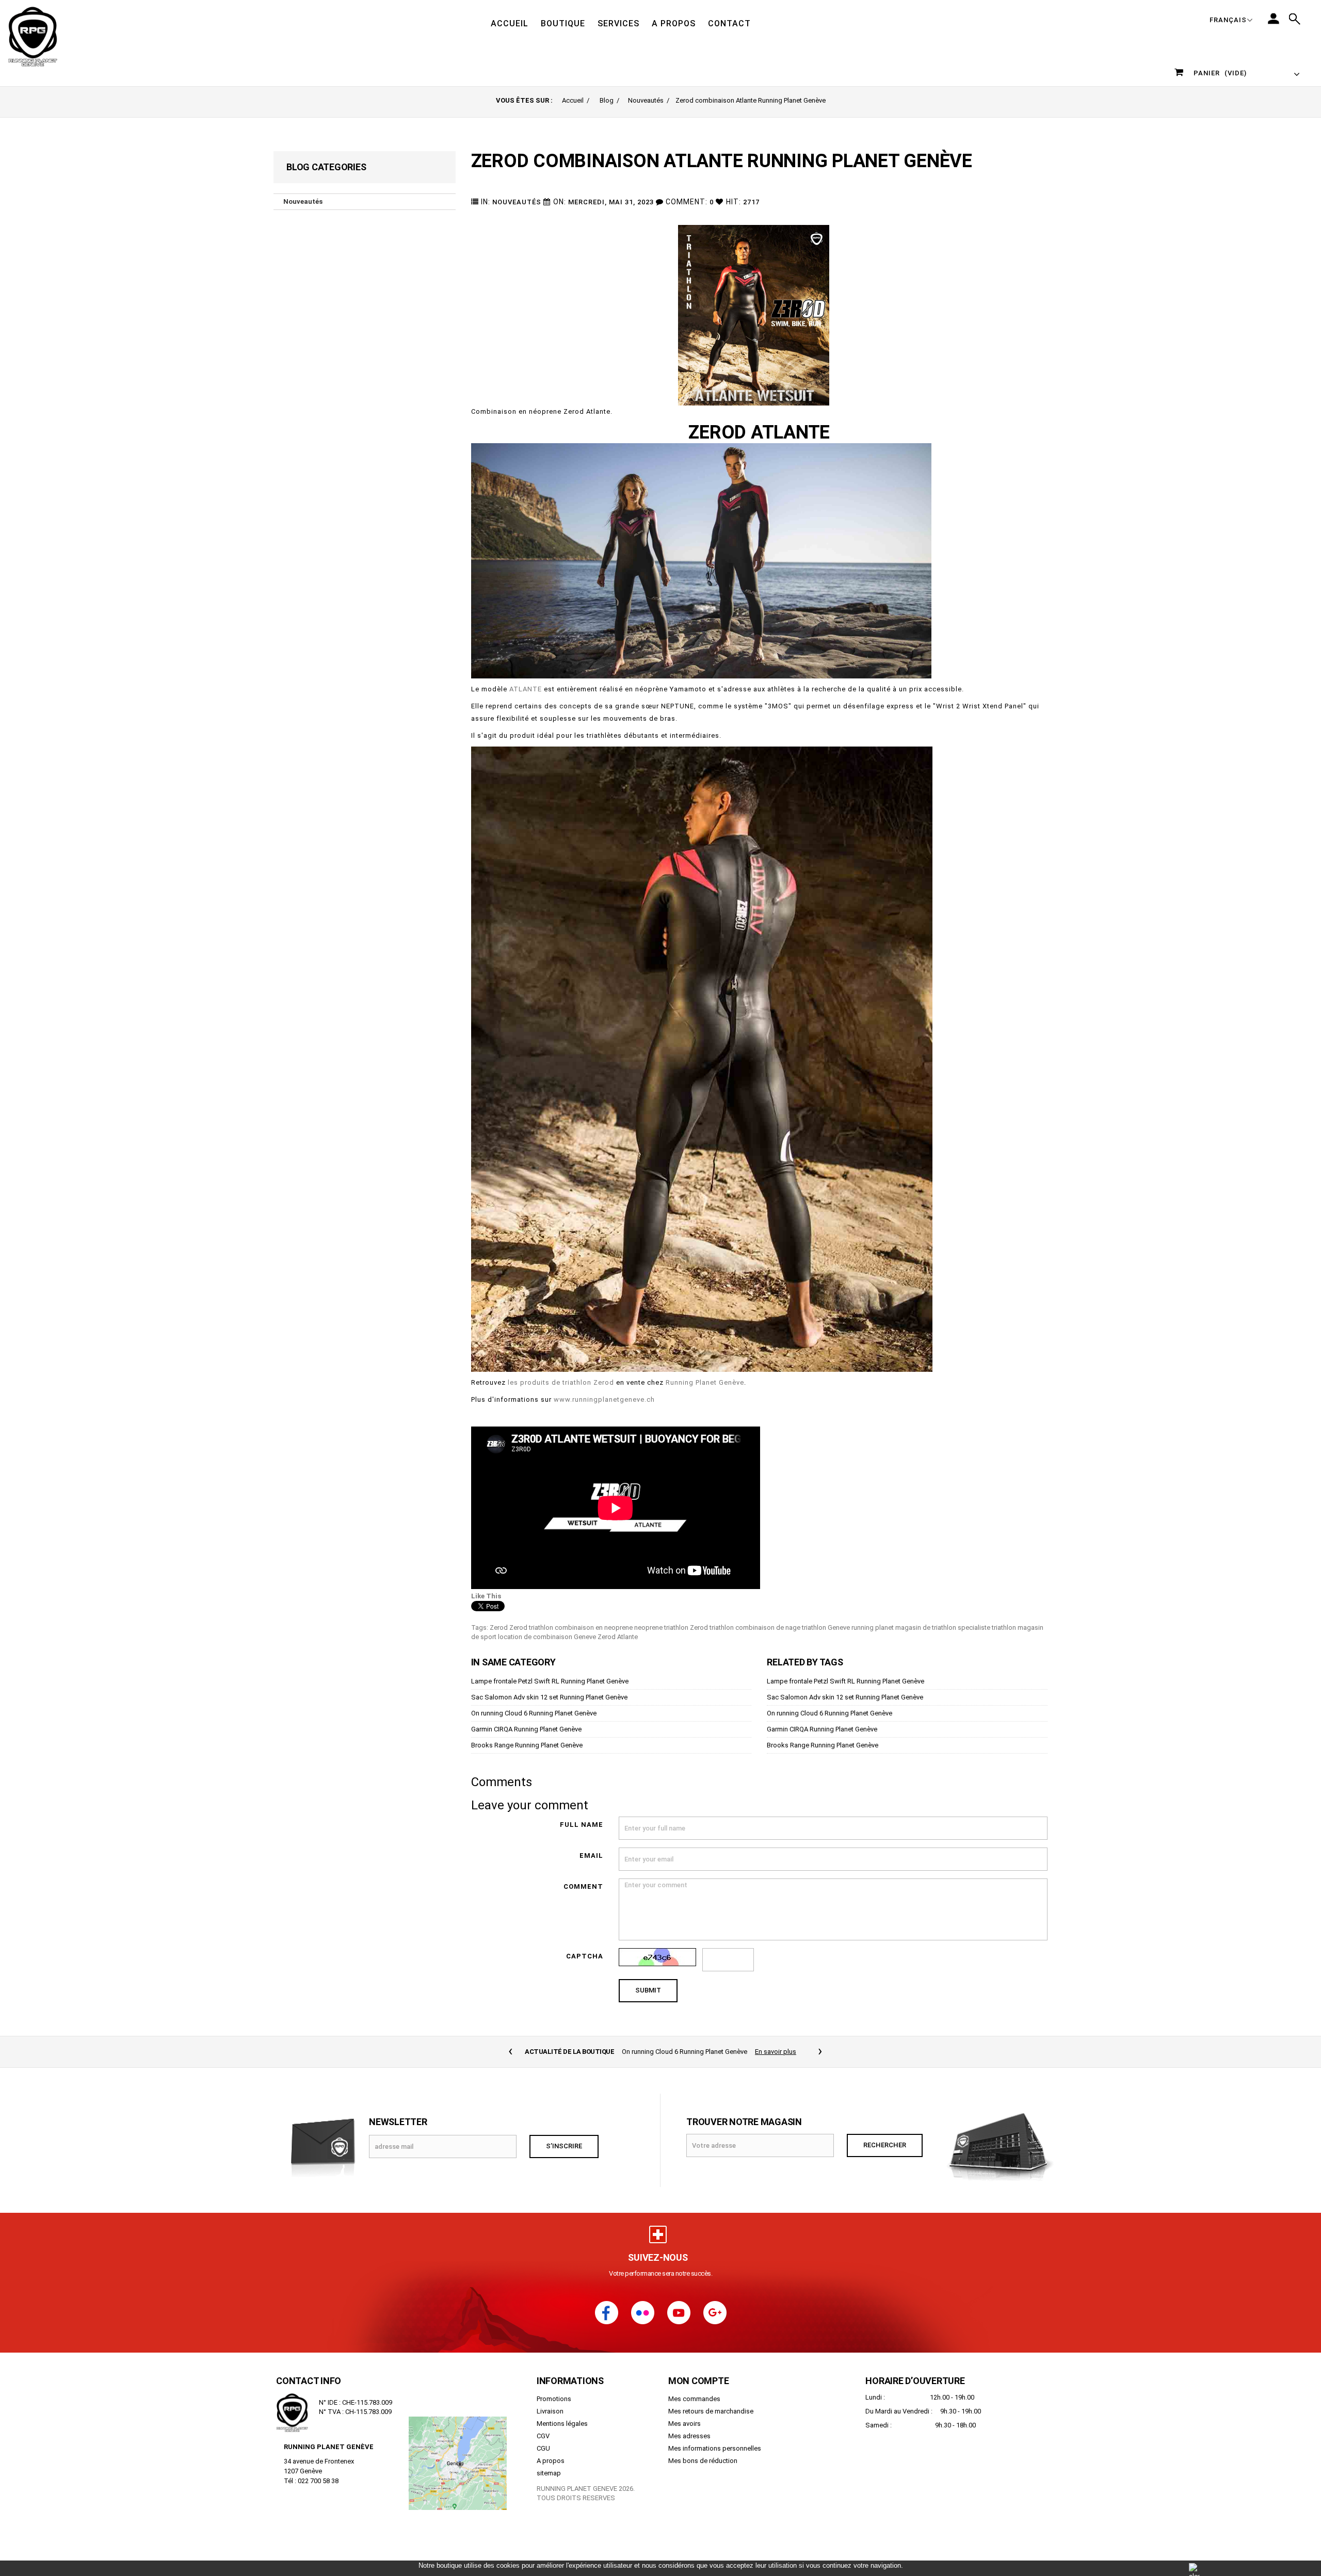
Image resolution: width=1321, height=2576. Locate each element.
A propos (551, 2472)
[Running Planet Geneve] (66, 36)
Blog (607, 100)
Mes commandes (694, 2410)
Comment (583, 1886)
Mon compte (699, 2392)
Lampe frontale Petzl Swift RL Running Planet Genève (550, 1681)
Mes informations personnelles (715, 2460)
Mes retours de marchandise (711, 2423)
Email (591, 1856)
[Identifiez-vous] (1274, 19)
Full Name (582, 1825)
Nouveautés (646, 100)
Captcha (585, 1956)
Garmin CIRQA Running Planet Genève (526, 1729)
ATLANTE (526, 689)
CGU (543, 2460)
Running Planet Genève (705, 1382)
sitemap (549, 2484)
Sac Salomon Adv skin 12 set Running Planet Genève (549, 1697)
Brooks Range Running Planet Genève (527, 1745)
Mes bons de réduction (703, 2472)
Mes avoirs (684, 2435)
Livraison (550, 2423)
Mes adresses (689, 2447)
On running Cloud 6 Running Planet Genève (534, 1713)
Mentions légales (562, 2435)
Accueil (573, 100)
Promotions (554, 2410)
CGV (543, 2447)
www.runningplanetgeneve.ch (604, 1399)
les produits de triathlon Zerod (561, 1382)
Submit (648, 1990)
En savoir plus (776, 2052)
